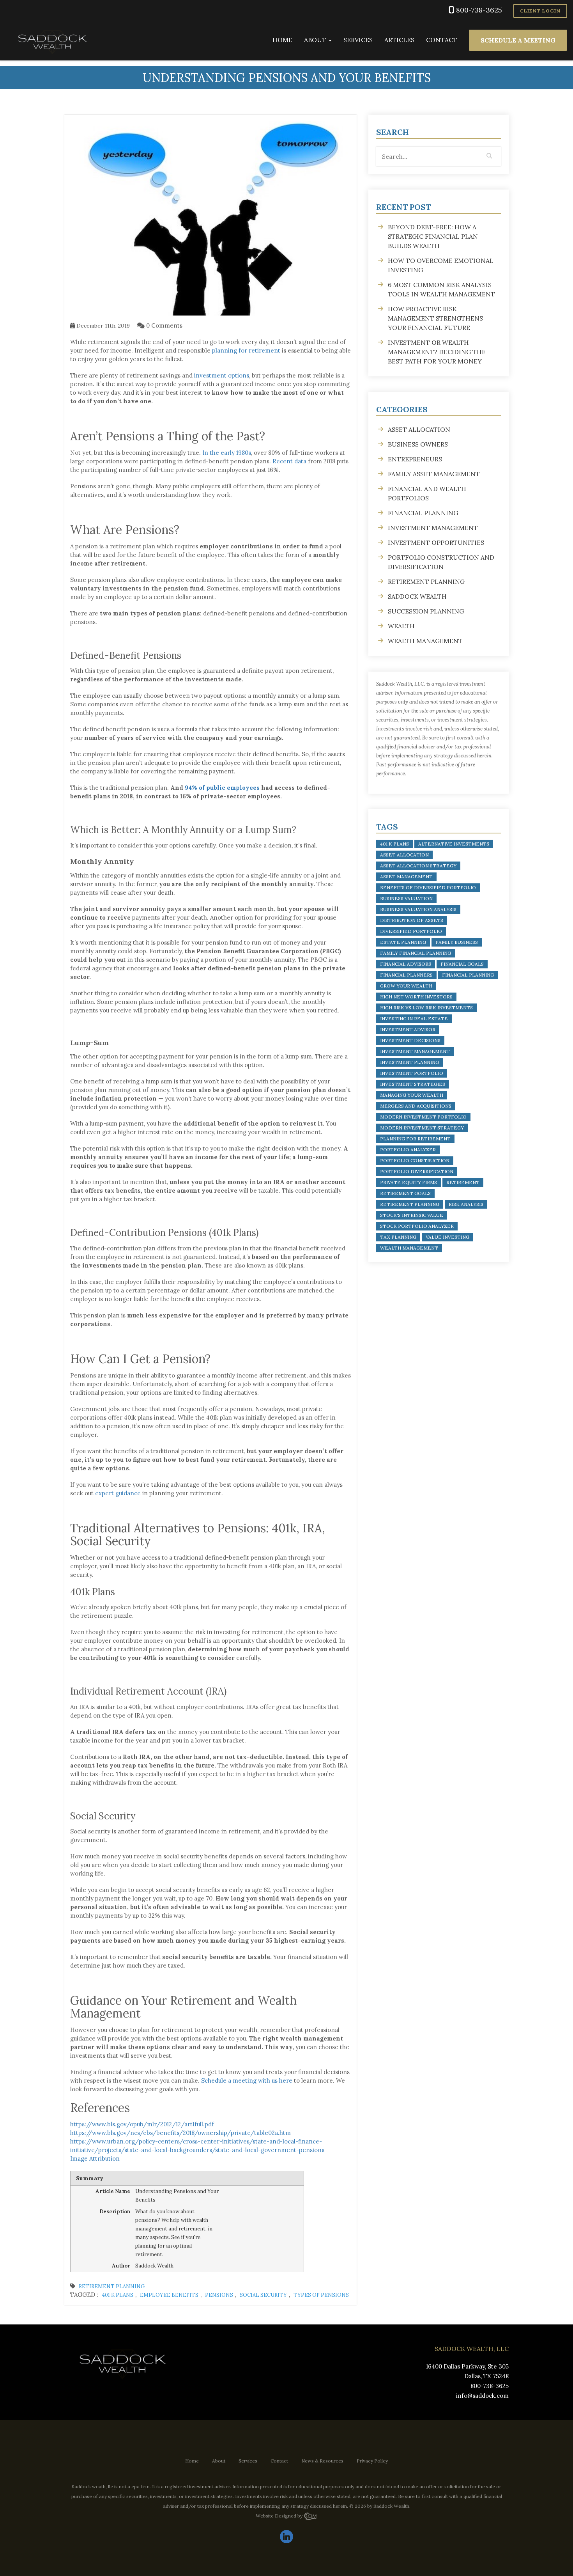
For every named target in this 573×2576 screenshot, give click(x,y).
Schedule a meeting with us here (247, 2080)
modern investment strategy (422, 1128)
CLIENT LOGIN (540, 11)
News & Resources (322, 2461)
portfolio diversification (417, 1171)
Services (358, 40)
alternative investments (454, 844)
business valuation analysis (418, 909)
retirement (463, 1182)
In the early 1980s (227, 453)
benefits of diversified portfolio (428, 887)
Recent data (289, 461)
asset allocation (404, 855)
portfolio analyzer (408, 1150)
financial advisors (406, 964)
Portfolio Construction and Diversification (441, 562)
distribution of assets (412, 920)
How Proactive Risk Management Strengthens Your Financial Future (435, 318)
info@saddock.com (482, 2396)
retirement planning (410, 1204)
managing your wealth (412, 1095)
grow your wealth (406, 986)
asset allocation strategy (418, 866)
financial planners (406, 975)
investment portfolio (412, 1073)
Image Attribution (95, 2158)
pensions (219, 2295)
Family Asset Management (434, 474)
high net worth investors (416, 997)
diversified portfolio (411, 931)
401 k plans (118, 2295)
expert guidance (118, 1493)
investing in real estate (414, 1019)
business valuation (406, 898)
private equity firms (409, 1182)
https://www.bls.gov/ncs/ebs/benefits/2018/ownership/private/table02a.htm (180, 2133)
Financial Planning (423, 513)
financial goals (462, 964)
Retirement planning (112, 2286)
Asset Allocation (419, 429)
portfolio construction (415, 1160)
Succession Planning (426, 611)
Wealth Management (425, 641)
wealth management (409, 1248)
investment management (415, 1051)
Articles (399, 40)
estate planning (403, 942)
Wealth (401, 626)
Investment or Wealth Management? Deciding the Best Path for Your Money (437, 352)
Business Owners (418, 444)
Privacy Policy (372, 2461)
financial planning (468, 975)
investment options (222, 375)
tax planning (398, 1237)
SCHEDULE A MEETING (518, 40)
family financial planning (416, 953)
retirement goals (405, 1193)
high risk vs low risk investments (426, 1008)
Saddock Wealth (417, 596)
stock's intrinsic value (412, 1215)
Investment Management (433, 528)
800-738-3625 (479, 10)
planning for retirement (246, 350)
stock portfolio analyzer (417, 1226)
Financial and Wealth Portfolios (427, 493)
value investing (447, 1237)
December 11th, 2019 (102, 326)
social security (263, 2295)
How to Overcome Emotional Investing (441, 265)
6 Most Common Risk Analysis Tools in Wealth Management (441, 289)
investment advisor (408, 1029)
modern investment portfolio (423, 1117)
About (316, 40)
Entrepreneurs (415, 459)
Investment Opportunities (436, 543)
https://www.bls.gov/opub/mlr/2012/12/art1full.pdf (142, 2124)
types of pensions (321, 2295)
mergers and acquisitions (416, 1106)
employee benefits (169, 2295)
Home (282, 40)
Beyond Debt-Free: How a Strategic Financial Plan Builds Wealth (433, 236)
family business (457, 942)
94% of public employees (222, 788)
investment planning (409, 1062)
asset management (406, 877)
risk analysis (466, 1204)
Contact (442, 40)
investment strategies (413, 1084)
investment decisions (410, 1040)
